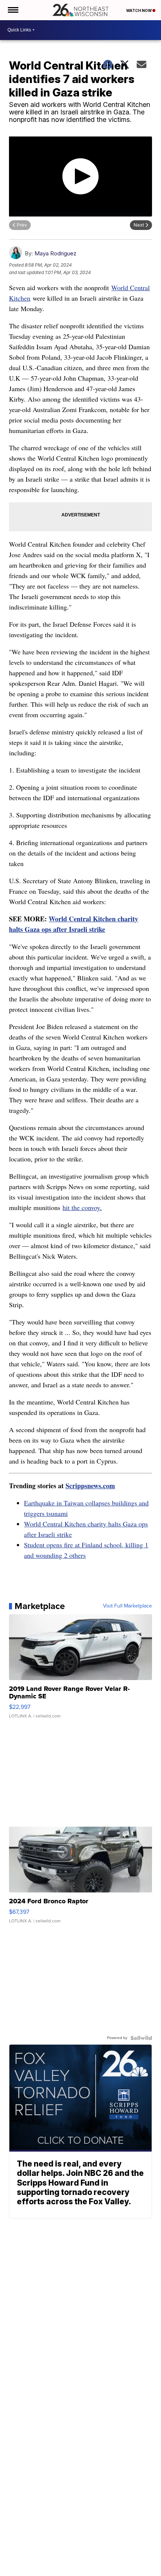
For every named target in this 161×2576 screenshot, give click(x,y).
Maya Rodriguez (55, 253)
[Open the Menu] (13, 10)
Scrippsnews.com (90, 1486)
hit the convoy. (82, 1207)
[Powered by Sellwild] (141, 2038)
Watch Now (139, 10)
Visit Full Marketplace (127, 1606)
